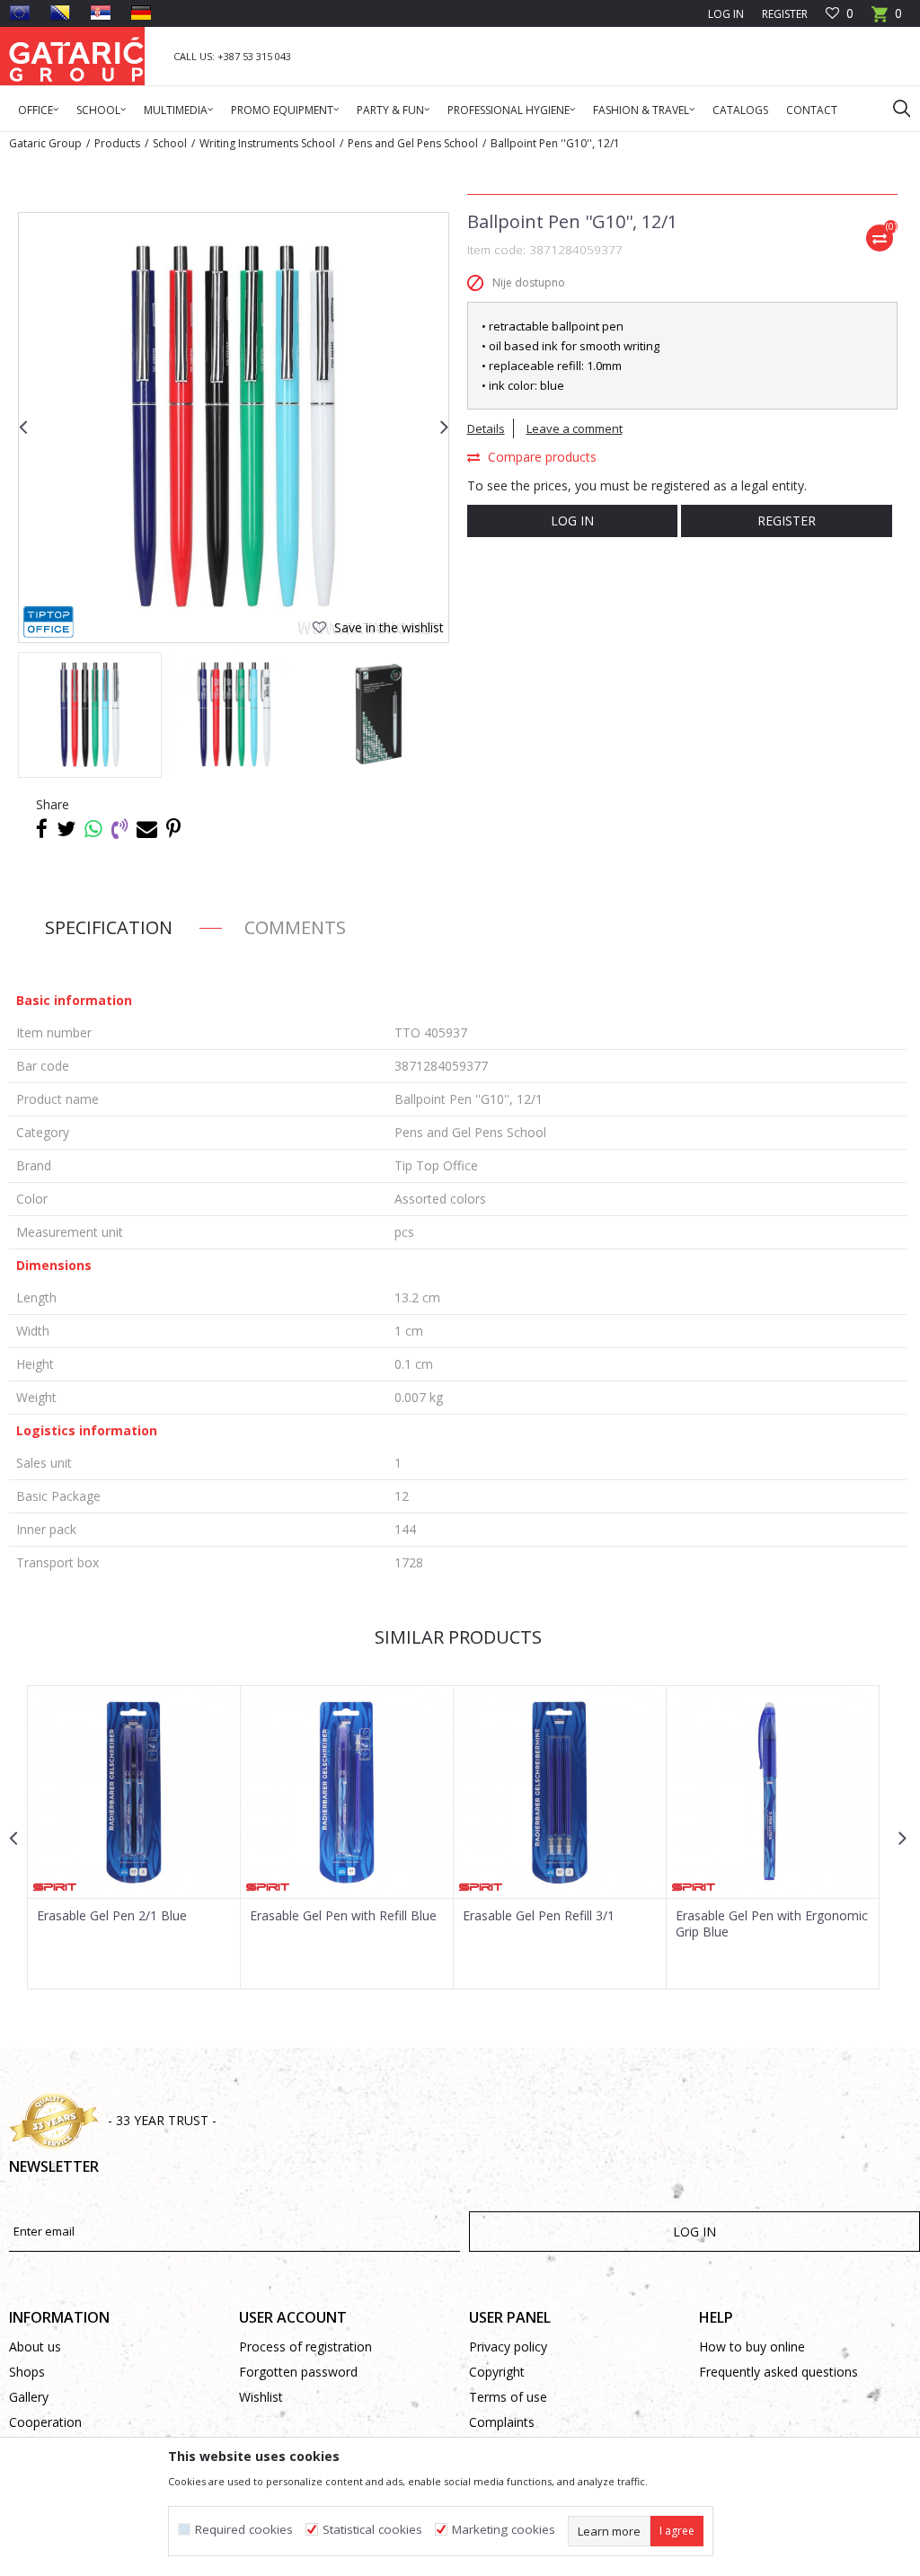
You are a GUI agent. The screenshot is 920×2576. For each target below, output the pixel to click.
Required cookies (244, 2530)
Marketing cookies (504, 2530)
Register (785, 14)
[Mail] (147, 828)
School (170, 143)
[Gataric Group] (76, 56)
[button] (893, 108)
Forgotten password (298, 2372)
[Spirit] (55, 1887)
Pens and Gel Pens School (413, 143)
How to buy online (752, 2347)
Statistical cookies (372, 2530)
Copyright (497, 2372)
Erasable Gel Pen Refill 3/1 (539, 1916)
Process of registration (305, 2347)
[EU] (20, 13)
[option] (90, 715)
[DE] (141, 13)
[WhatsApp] (93, 828)
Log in (572, 520)
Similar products (458, 1637)
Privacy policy (508, 2347)
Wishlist (261, 2397)
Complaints (502, 2422)
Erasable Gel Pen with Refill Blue (343, 1916)
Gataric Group (45, 143)
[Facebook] (42, 828)
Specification (109, 927)
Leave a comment (575, 428)
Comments (295, 927)
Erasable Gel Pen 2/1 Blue (112, 1916)
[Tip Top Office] (49, 622)
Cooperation (45, 2422)
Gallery (29, 2397)
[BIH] (60, 13)
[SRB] (101, 13)
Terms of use (508, 2397)
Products (117, 143)
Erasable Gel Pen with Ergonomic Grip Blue (772, 1924)
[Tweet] (66, 828)
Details (486, 428)
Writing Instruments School (267, 143)
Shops (27, 2372)
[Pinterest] (173, 828)
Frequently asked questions (778, 2372)
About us (35, 2347)
